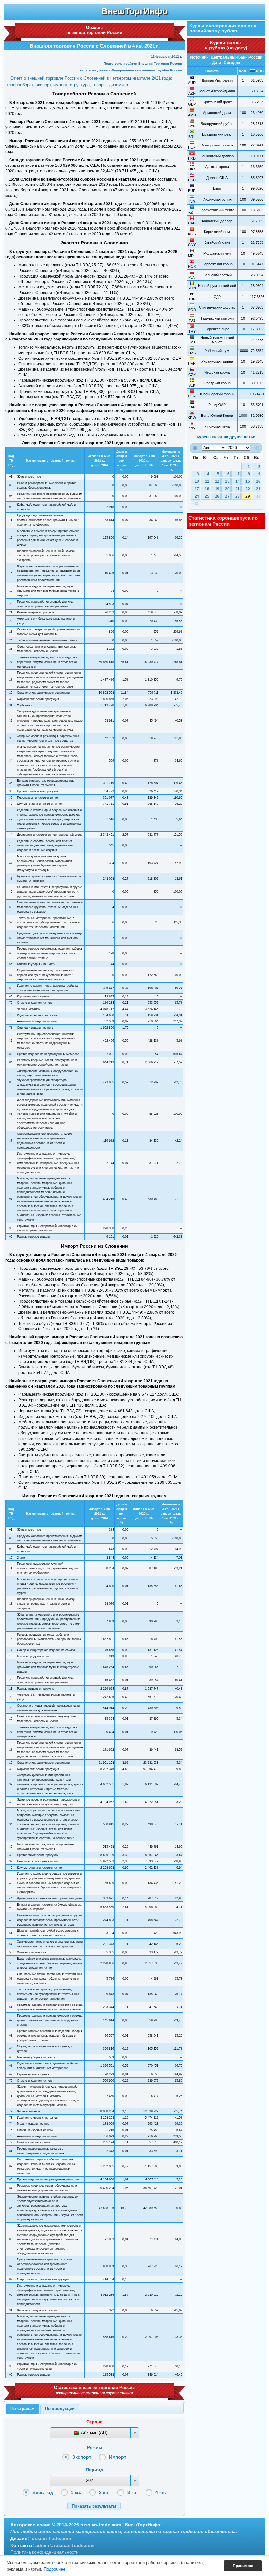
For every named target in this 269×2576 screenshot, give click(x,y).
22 (248, 489)
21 (238, 489)
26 (217, 496)
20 (227, 489)
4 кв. (161, 2492)
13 (227, 481)
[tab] (23, 2409)
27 (227, 496)
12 (217, 481)
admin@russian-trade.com (65, 2545)
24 (197, 496)
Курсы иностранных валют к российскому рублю (223, 28)
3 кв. (133, 2492)
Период (94, 2469)
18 (207, 489)
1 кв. (76, 2492)
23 (258, 489)
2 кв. (104, 2492)
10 (197, 481)
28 (238, 496)
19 (217, 489)
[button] (94, 2506)
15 (248, 481)
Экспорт (82, 2457)
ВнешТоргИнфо (134, 11)
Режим (94, 2447)
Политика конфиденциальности (45, 2552)
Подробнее (54, 2569)
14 (238, 481)
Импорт (118, 2457)
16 (258, 481)
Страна (94, 2422)
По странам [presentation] (23, 2408)
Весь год (43, 2492)
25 (207, 496)
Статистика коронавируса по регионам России (223, 521)
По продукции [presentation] (60, 2408)
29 (248, 496)
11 (207, 481)
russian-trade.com (51, 2538)
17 (197, 489)
